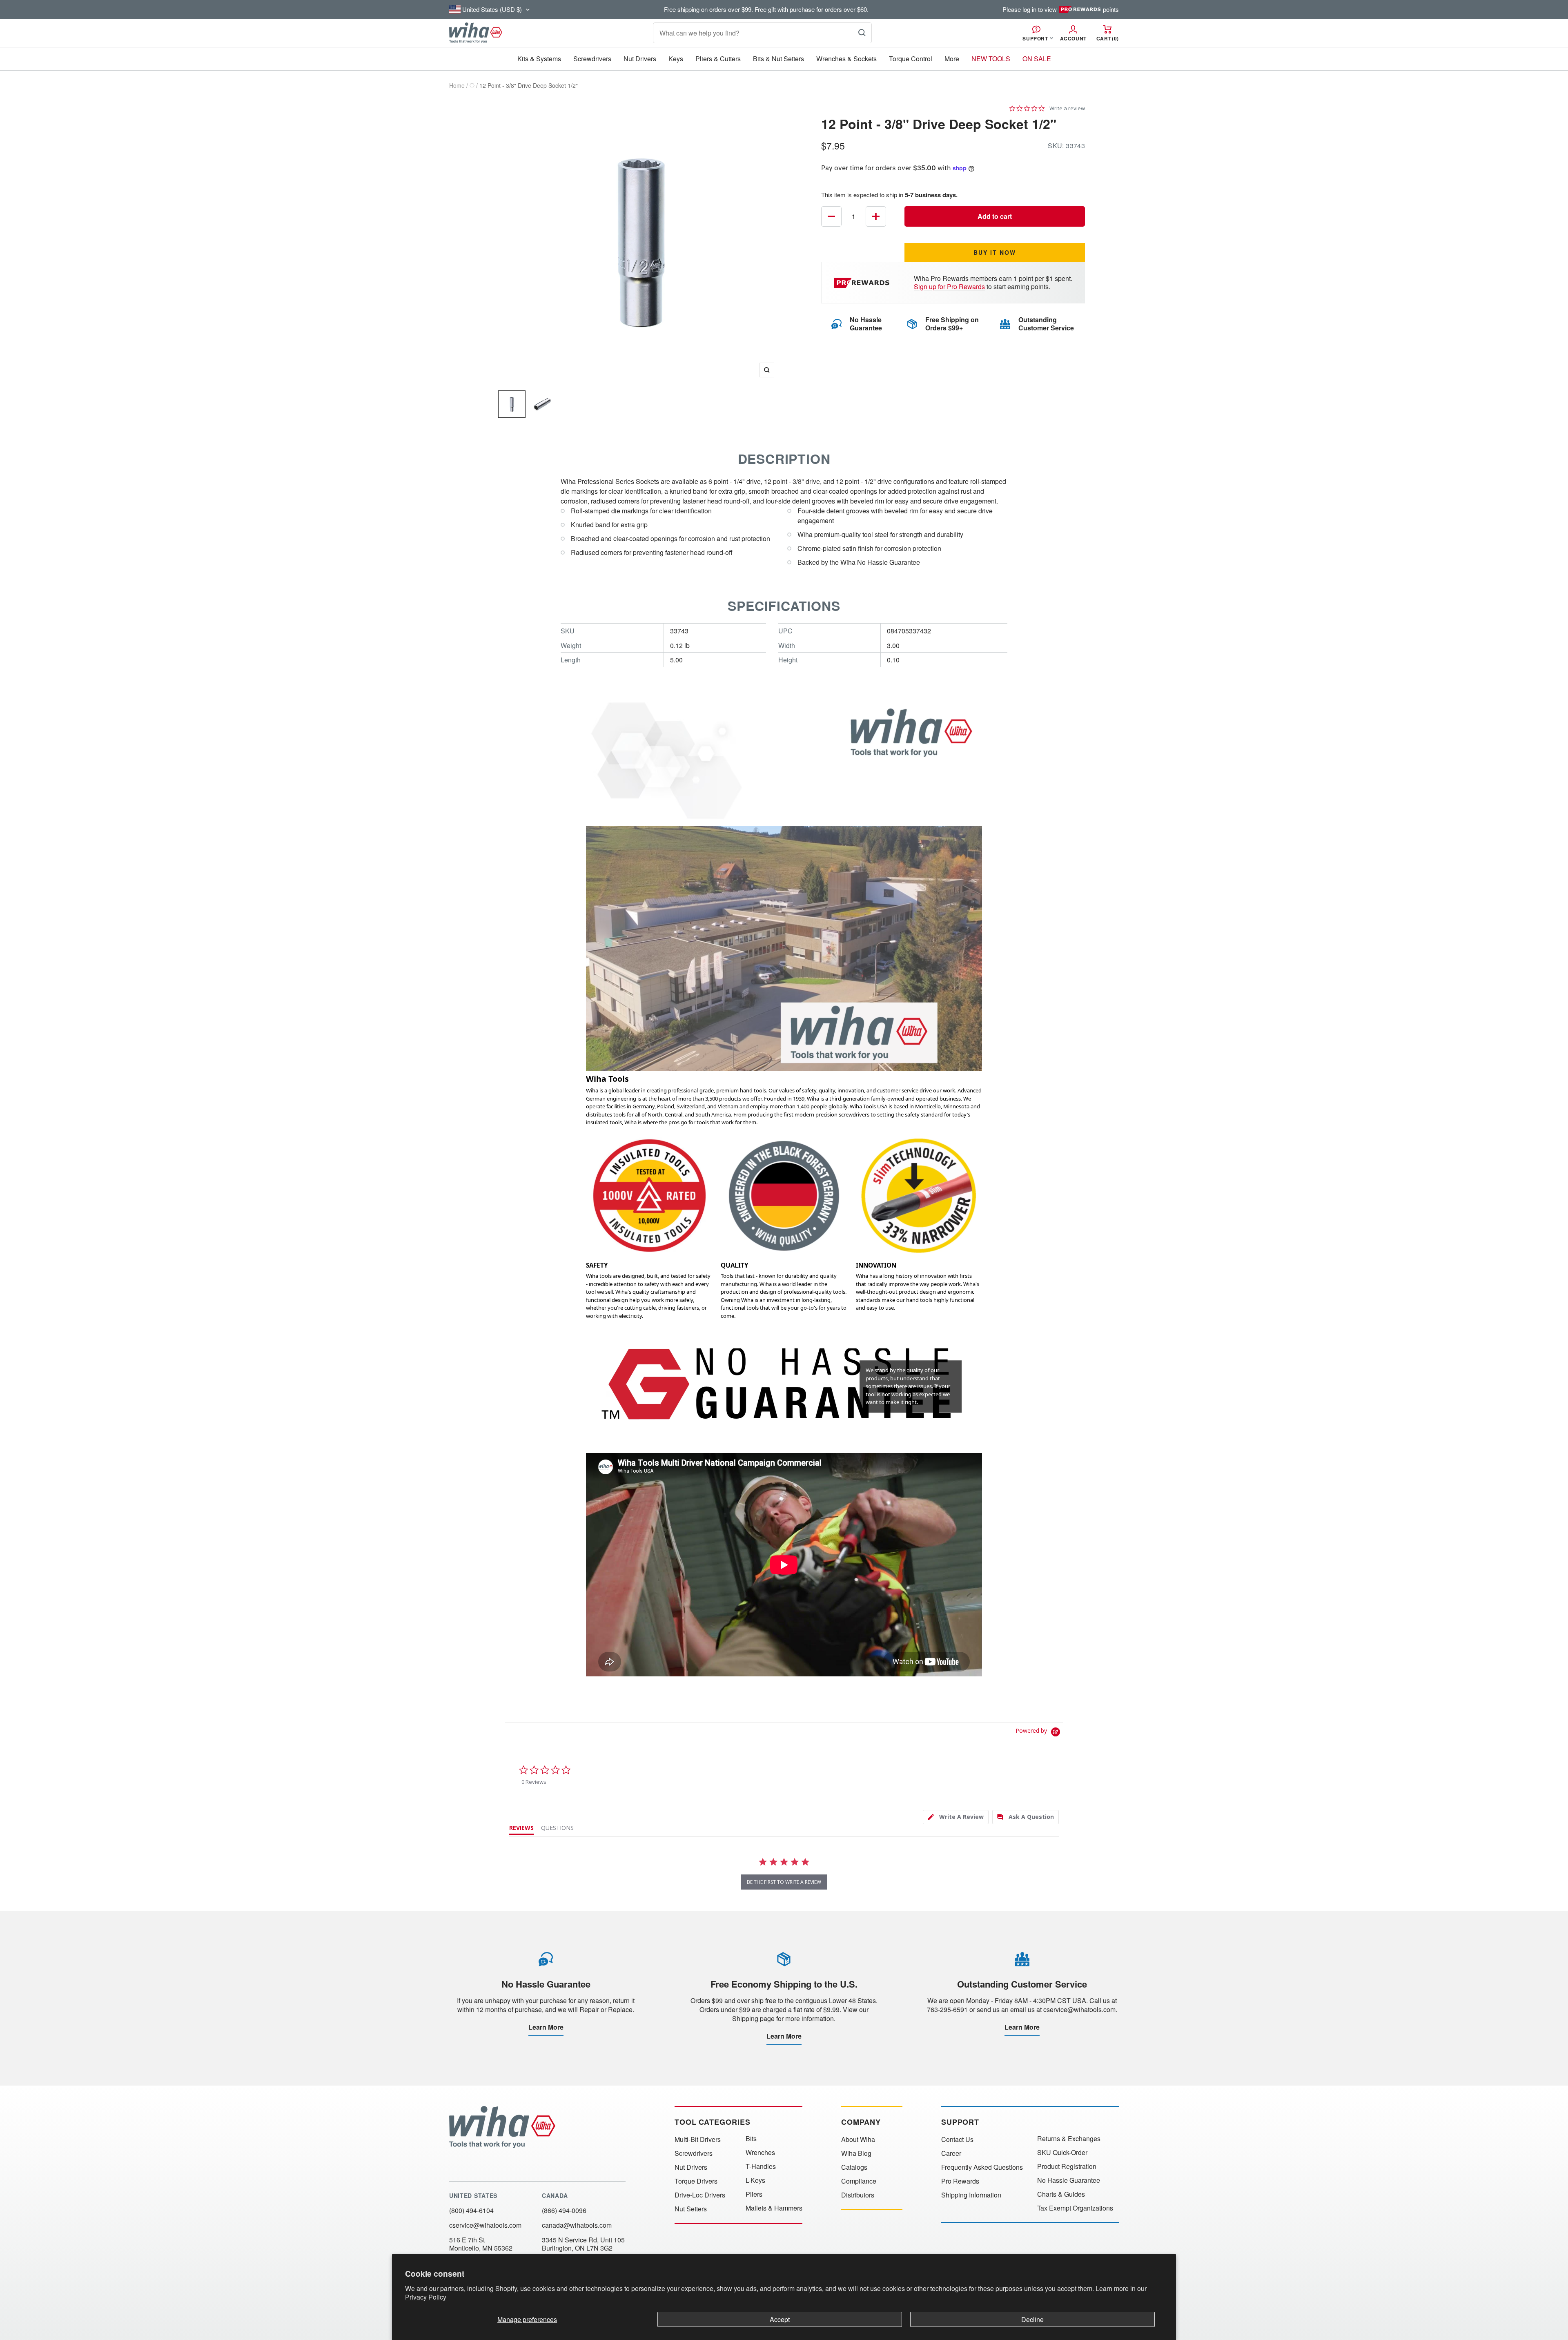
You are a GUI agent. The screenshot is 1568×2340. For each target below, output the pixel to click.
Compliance (859, 2181)
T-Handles (761, 2166)
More (952, 59)
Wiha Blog (856, 2153)
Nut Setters (691, 2209)
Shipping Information (971, 2195)
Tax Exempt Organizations (1075, 2208)
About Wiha (858, 2139)
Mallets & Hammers (774, 2208)
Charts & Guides (1061, 2194)
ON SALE (1037, 59)
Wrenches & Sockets (846, 59)
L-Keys (755, 2180)
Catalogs (854, 2167)
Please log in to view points (1061, 9)
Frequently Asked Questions (982, 2167)
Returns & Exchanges (1069, 2139)
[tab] (956, 1817)
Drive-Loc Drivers (700, 2195)
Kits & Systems (539, 59)
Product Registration (1067, 2166)
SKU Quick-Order (1062, 2153)
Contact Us (957, 2139)
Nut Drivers (640, 59)
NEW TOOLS (991, 59)
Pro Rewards (960, 2181)
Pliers (754, 2194)
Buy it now (995, 252)
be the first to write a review (784, 1882)
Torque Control (911, 59)
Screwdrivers (592, 59)
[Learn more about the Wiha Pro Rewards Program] (863, 283)
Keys (676, 59)
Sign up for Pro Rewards (949, 286)
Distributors (858, 2195)
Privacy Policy (426, 2297)
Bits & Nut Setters (778, 59)
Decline (1032, 2319)
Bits (751, 2139)
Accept (780, 2319)
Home (457, 85)
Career (951, 2153)
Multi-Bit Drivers (698, 2139)
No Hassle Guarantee (1069, 2180)
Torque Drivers (696, 2181)
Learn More (546, 2027)
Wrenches (760, 2153)
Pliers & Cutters (718, 59)
